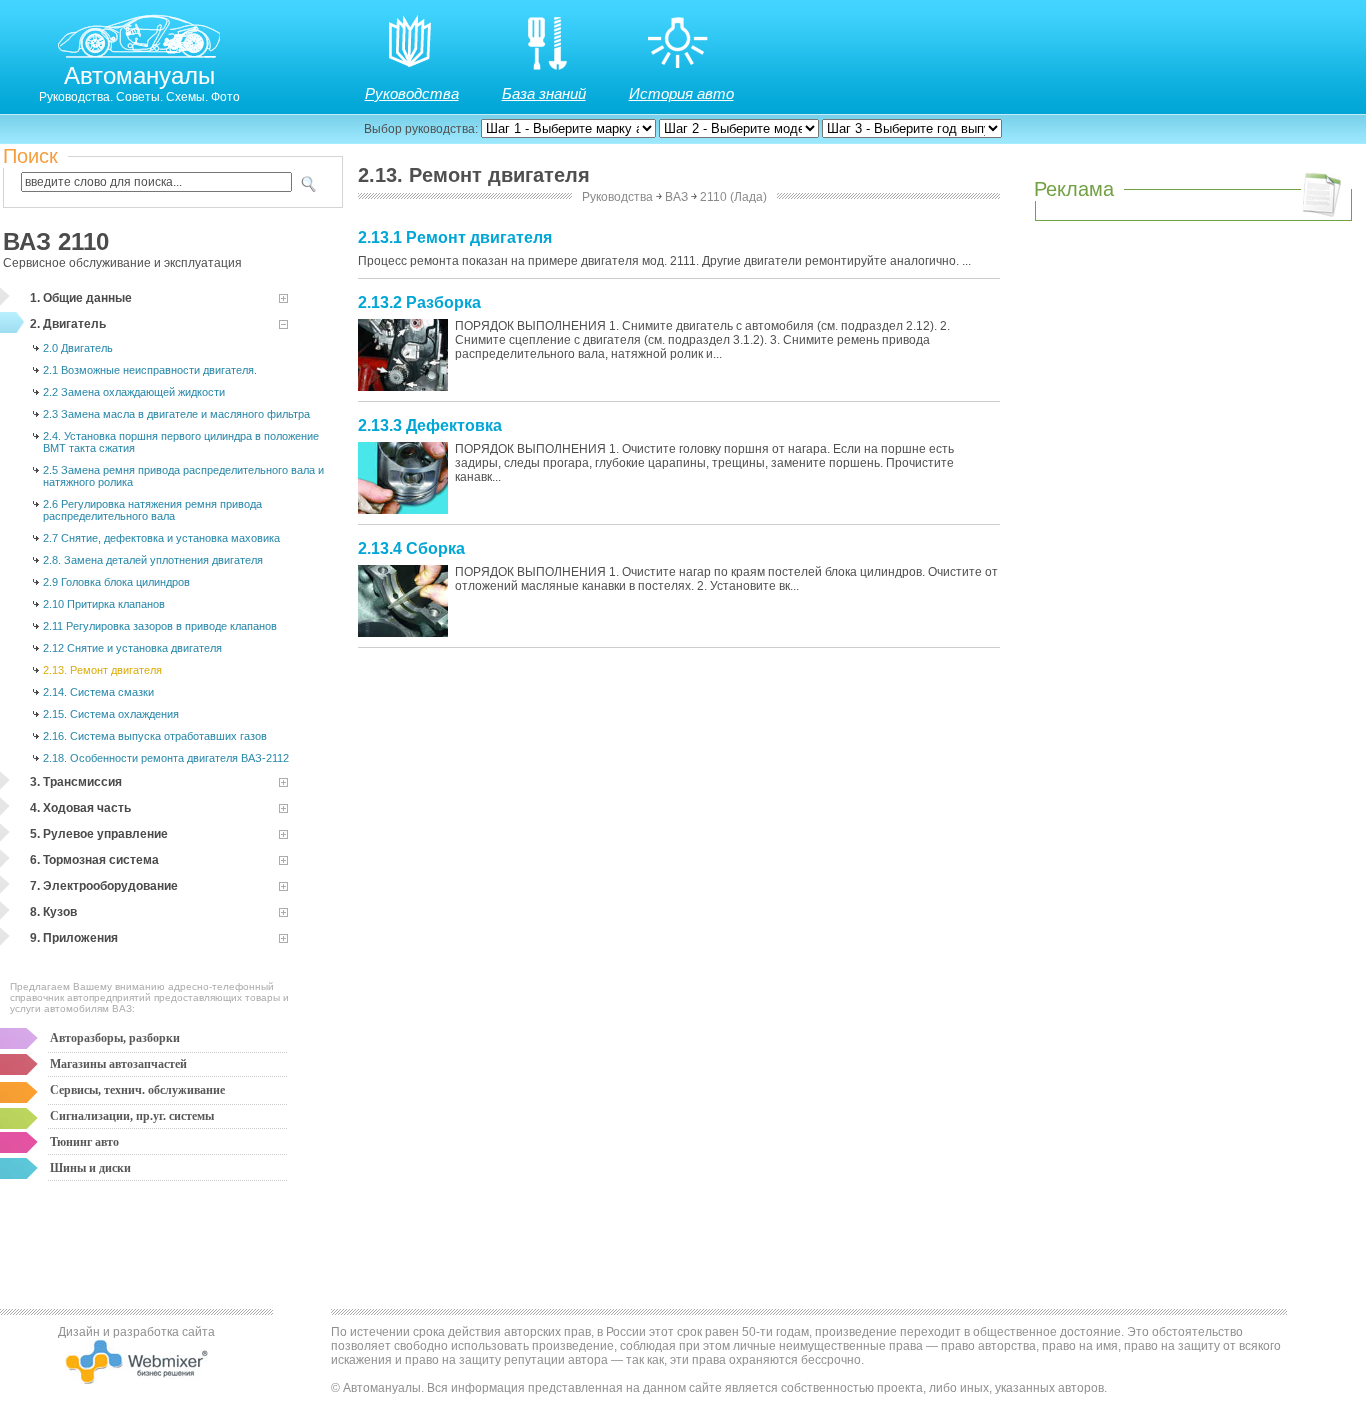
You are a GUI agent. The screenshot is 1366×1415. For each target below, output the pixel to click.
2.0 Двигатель (78, 348)
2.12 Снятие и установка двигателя (132, 648)
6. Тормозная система (94, 860)
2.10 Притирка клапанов (104, 604)
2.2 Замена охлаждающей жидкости (134, 392)
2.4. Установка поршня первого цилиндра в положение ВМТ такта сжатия (181, 442)
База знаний (544, 93)
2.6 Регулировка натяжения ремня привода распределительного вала (152, 510)
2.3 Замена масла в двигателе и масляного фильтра (176, 414)
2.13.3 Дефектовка (430, 425)
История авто (681, 93)
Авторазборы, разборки (115, 1038)
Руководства (412, 93)
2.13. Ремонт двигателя (102, 670)
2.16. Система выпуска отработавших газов (155, 736)
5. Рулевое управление (99, 834)
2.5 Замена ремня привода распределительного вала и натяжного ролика (183, 476)
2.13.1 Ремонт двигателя (455, 237)
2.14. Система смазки (98, 692)
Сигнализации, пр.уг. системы (132, 1116)
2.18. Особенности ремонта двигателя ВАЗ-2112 (166, 758)
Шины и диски (90, 1168)
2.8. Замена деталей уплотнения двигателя (153, 560)
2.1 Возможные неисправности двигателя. (150, 370)
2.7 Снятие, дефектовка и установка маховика (161, 538)
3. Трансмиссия (76, 782)
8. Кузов (53, 912)
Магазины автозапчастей (118, 1064)
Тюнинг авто (84, 1142)
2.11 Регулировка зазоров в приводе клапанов (160, 626)
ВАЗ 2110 (56, 241)
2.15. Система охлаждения (111, 714)
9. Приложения (74, 938)
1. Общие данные (81, 298)
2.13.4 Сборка (411, 548)
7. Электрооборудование (104, 886)
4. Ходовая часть (80, 808)
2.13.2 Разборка (419, 302)
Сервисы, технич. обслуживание (137, 1090)
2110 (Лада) (733, 197)
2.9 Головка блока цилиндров (116, 582)
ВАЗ (676, 197)
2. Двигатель (68, 324)
